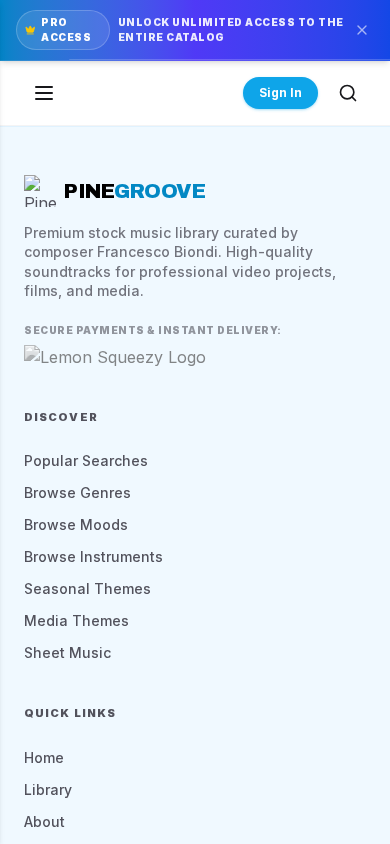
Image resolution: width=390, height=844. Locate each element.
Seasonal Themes (87, 588)
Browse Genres (77, 492)
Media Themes (76, 620)
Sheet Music (67, 652)
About (44, 821)
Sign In (280, 92)
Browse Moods (76, 524)
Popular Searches (86, 460)
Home (44, 757)
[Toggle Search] (348, 93)
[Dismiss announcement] (362, 30)
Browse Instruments (93, 556)
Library (48, 789)
